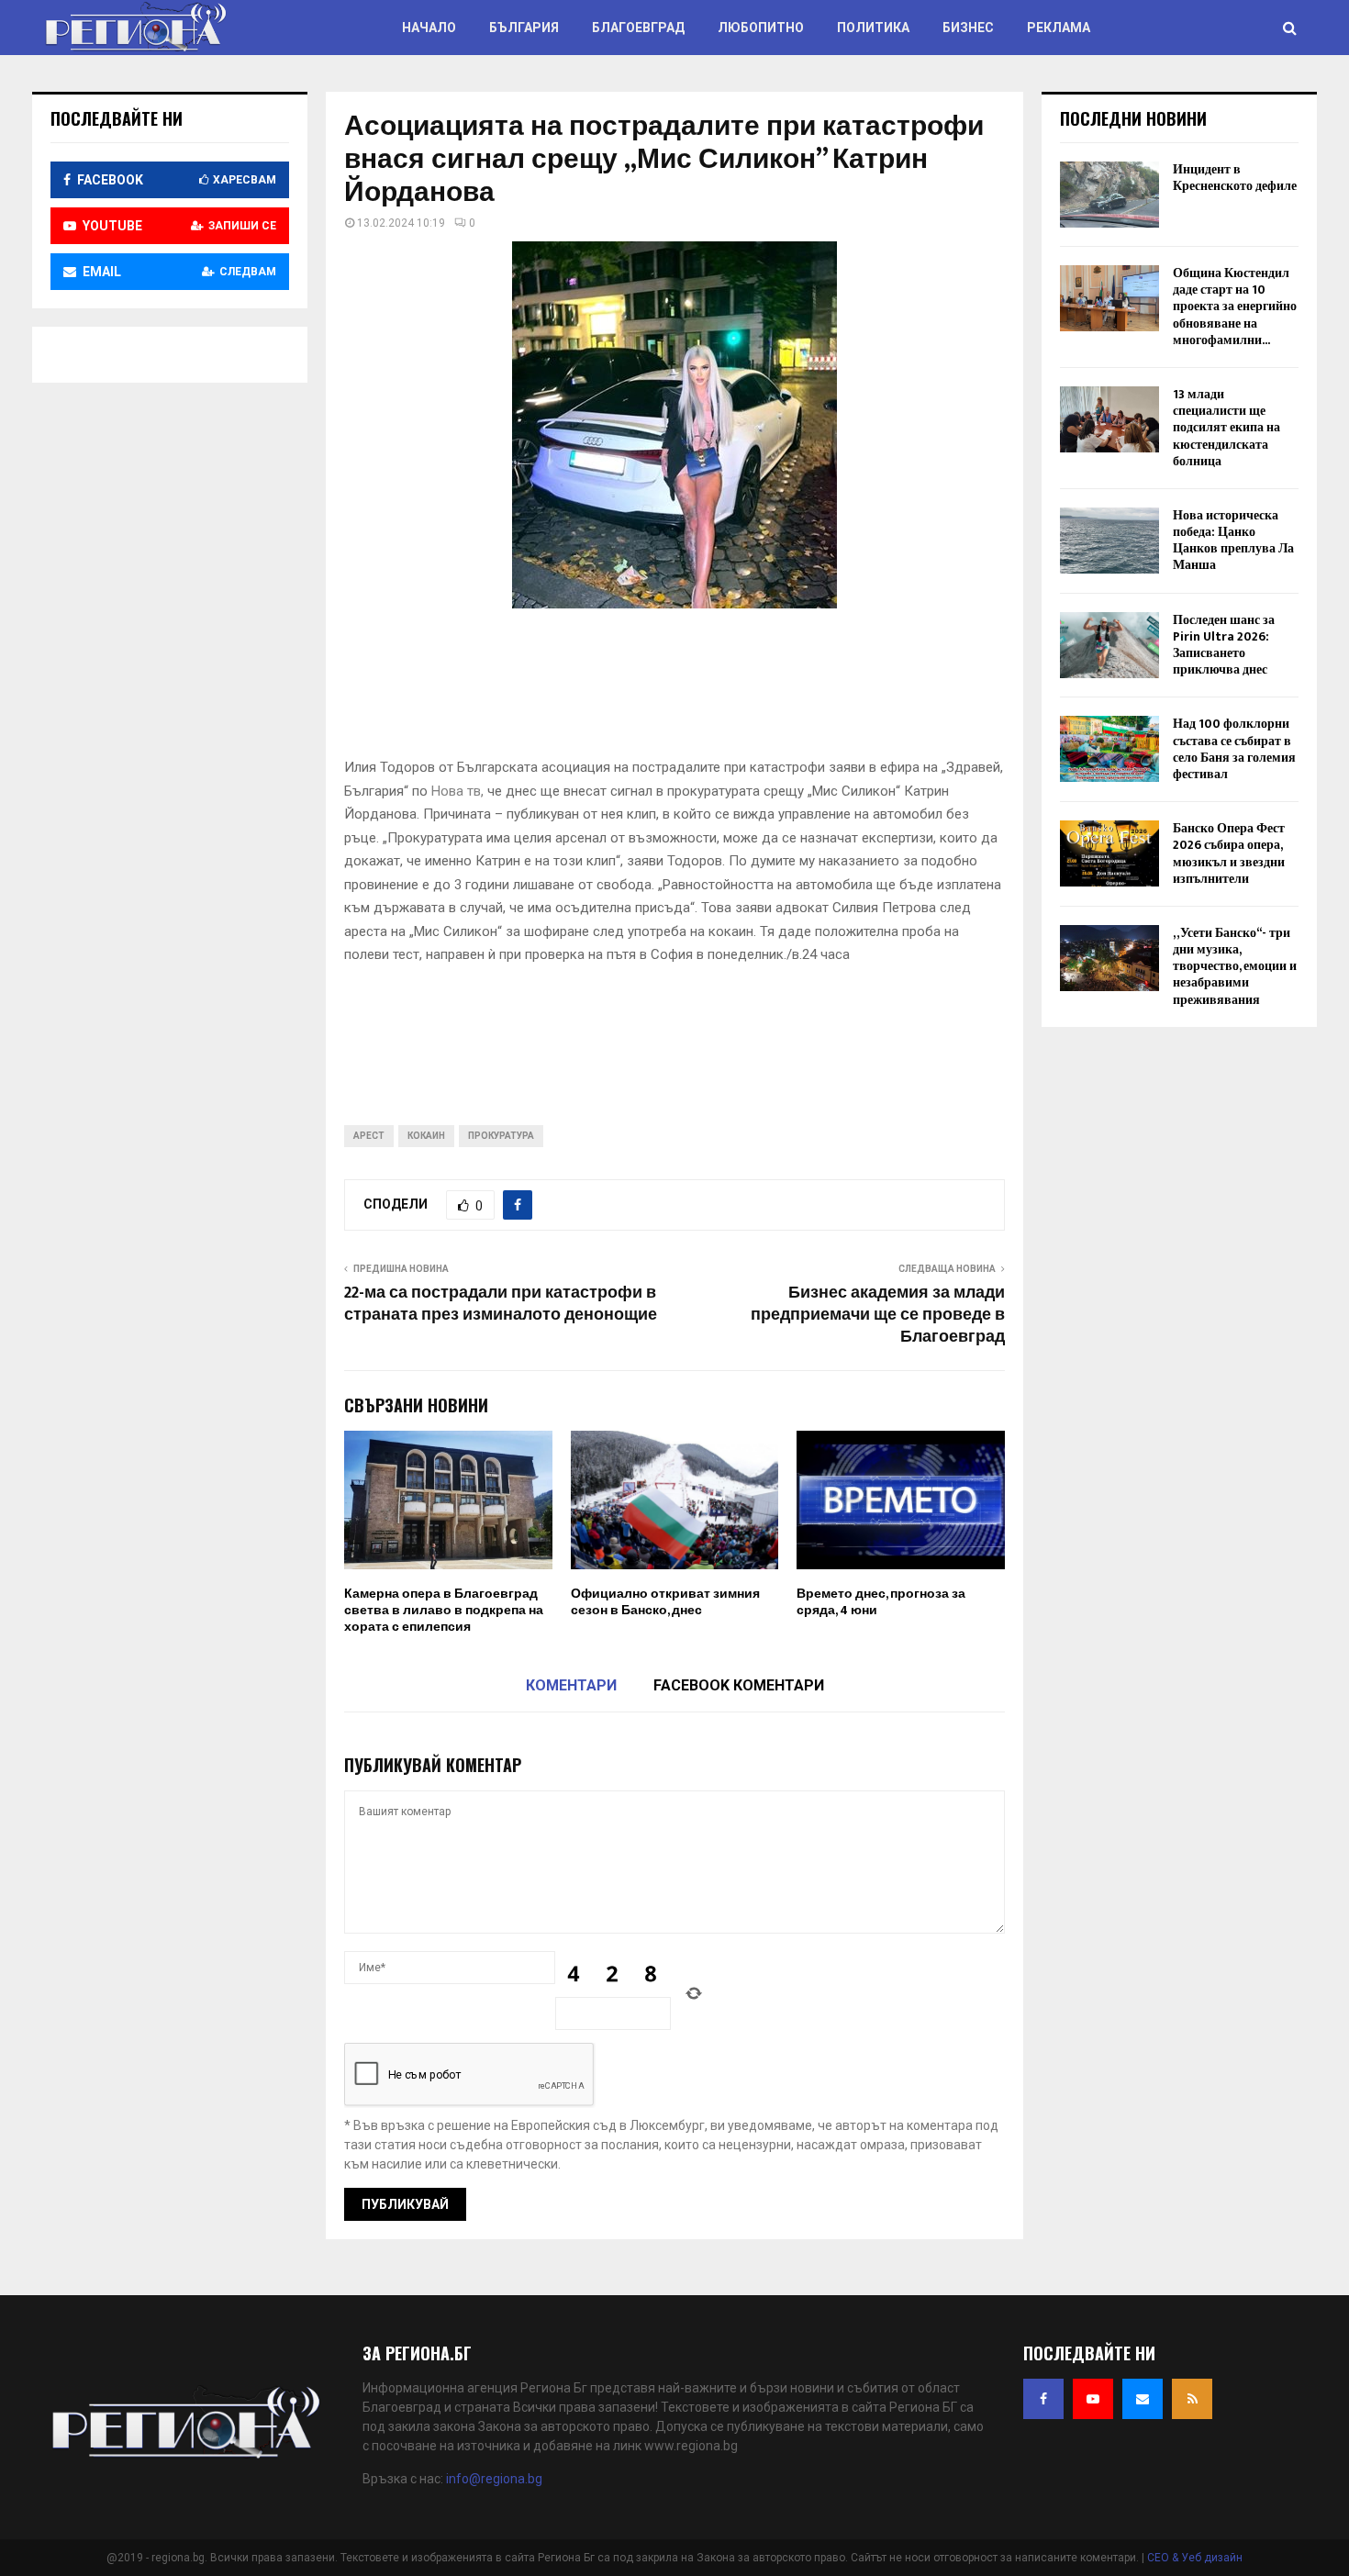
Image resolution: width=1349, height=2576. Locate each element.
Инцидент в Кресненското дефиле (1235, 178)
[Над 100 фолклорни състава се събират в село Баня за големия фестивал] (1109, 749)
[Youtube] (1093, 2399)
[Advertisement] (678, 689)
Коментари (571, 1685)
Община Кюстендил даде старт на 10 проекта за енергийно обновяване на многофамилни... (1235, 307)
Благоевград (638, 28)
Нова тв (456, 791)
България (524, 28)
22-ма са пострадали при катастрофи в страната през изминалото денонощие (501, 1304)
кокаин (426, 1136)
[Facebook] (1043, 2399)
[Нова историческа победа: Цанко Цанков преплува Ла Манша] (1109, 541)
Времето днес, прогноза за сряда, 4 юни (881, 1602)
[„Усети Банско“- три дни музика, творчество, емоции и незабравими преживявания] (1109, 958)
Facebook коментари (739, 1685)
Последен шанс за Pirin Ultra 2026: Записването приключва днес (1224, 645)
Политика (873, 28)
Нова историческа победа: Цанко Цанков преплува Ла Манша (1233, 541)
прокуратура (501, 1136)
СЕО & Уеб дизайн (1195, 2558)
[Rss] (1192, 2399)
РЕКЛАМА (1059, 28)
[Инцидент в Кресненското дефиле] (1109, 195)
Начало (429, 28)
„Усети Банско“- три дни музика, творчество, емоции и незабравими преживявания (1235, 966)
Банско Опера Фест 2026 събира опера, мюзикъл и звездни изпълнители (1229, 853)
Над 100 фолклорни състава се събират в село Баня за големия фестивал (1234, 749)
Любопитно (761, 28)
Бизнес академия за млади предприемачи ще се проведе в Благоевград (878, 1315)
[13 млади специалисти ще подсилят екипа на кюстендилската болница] (1109, 419)
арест (369, 1136)
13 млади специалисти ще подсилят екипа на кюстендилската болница (1226, 428)
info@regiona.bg (494, 2479)
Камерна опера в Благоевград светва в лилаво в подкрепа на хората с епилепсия (444, 1610)
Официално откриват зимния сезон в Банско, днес (665, 1602)
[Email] (1143, 2399)
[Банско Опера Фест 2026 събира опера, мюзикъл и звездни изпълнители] (1109, 853)
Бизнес (968, 28)
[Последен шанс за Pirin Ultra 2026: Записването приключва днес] (1109, 645)
